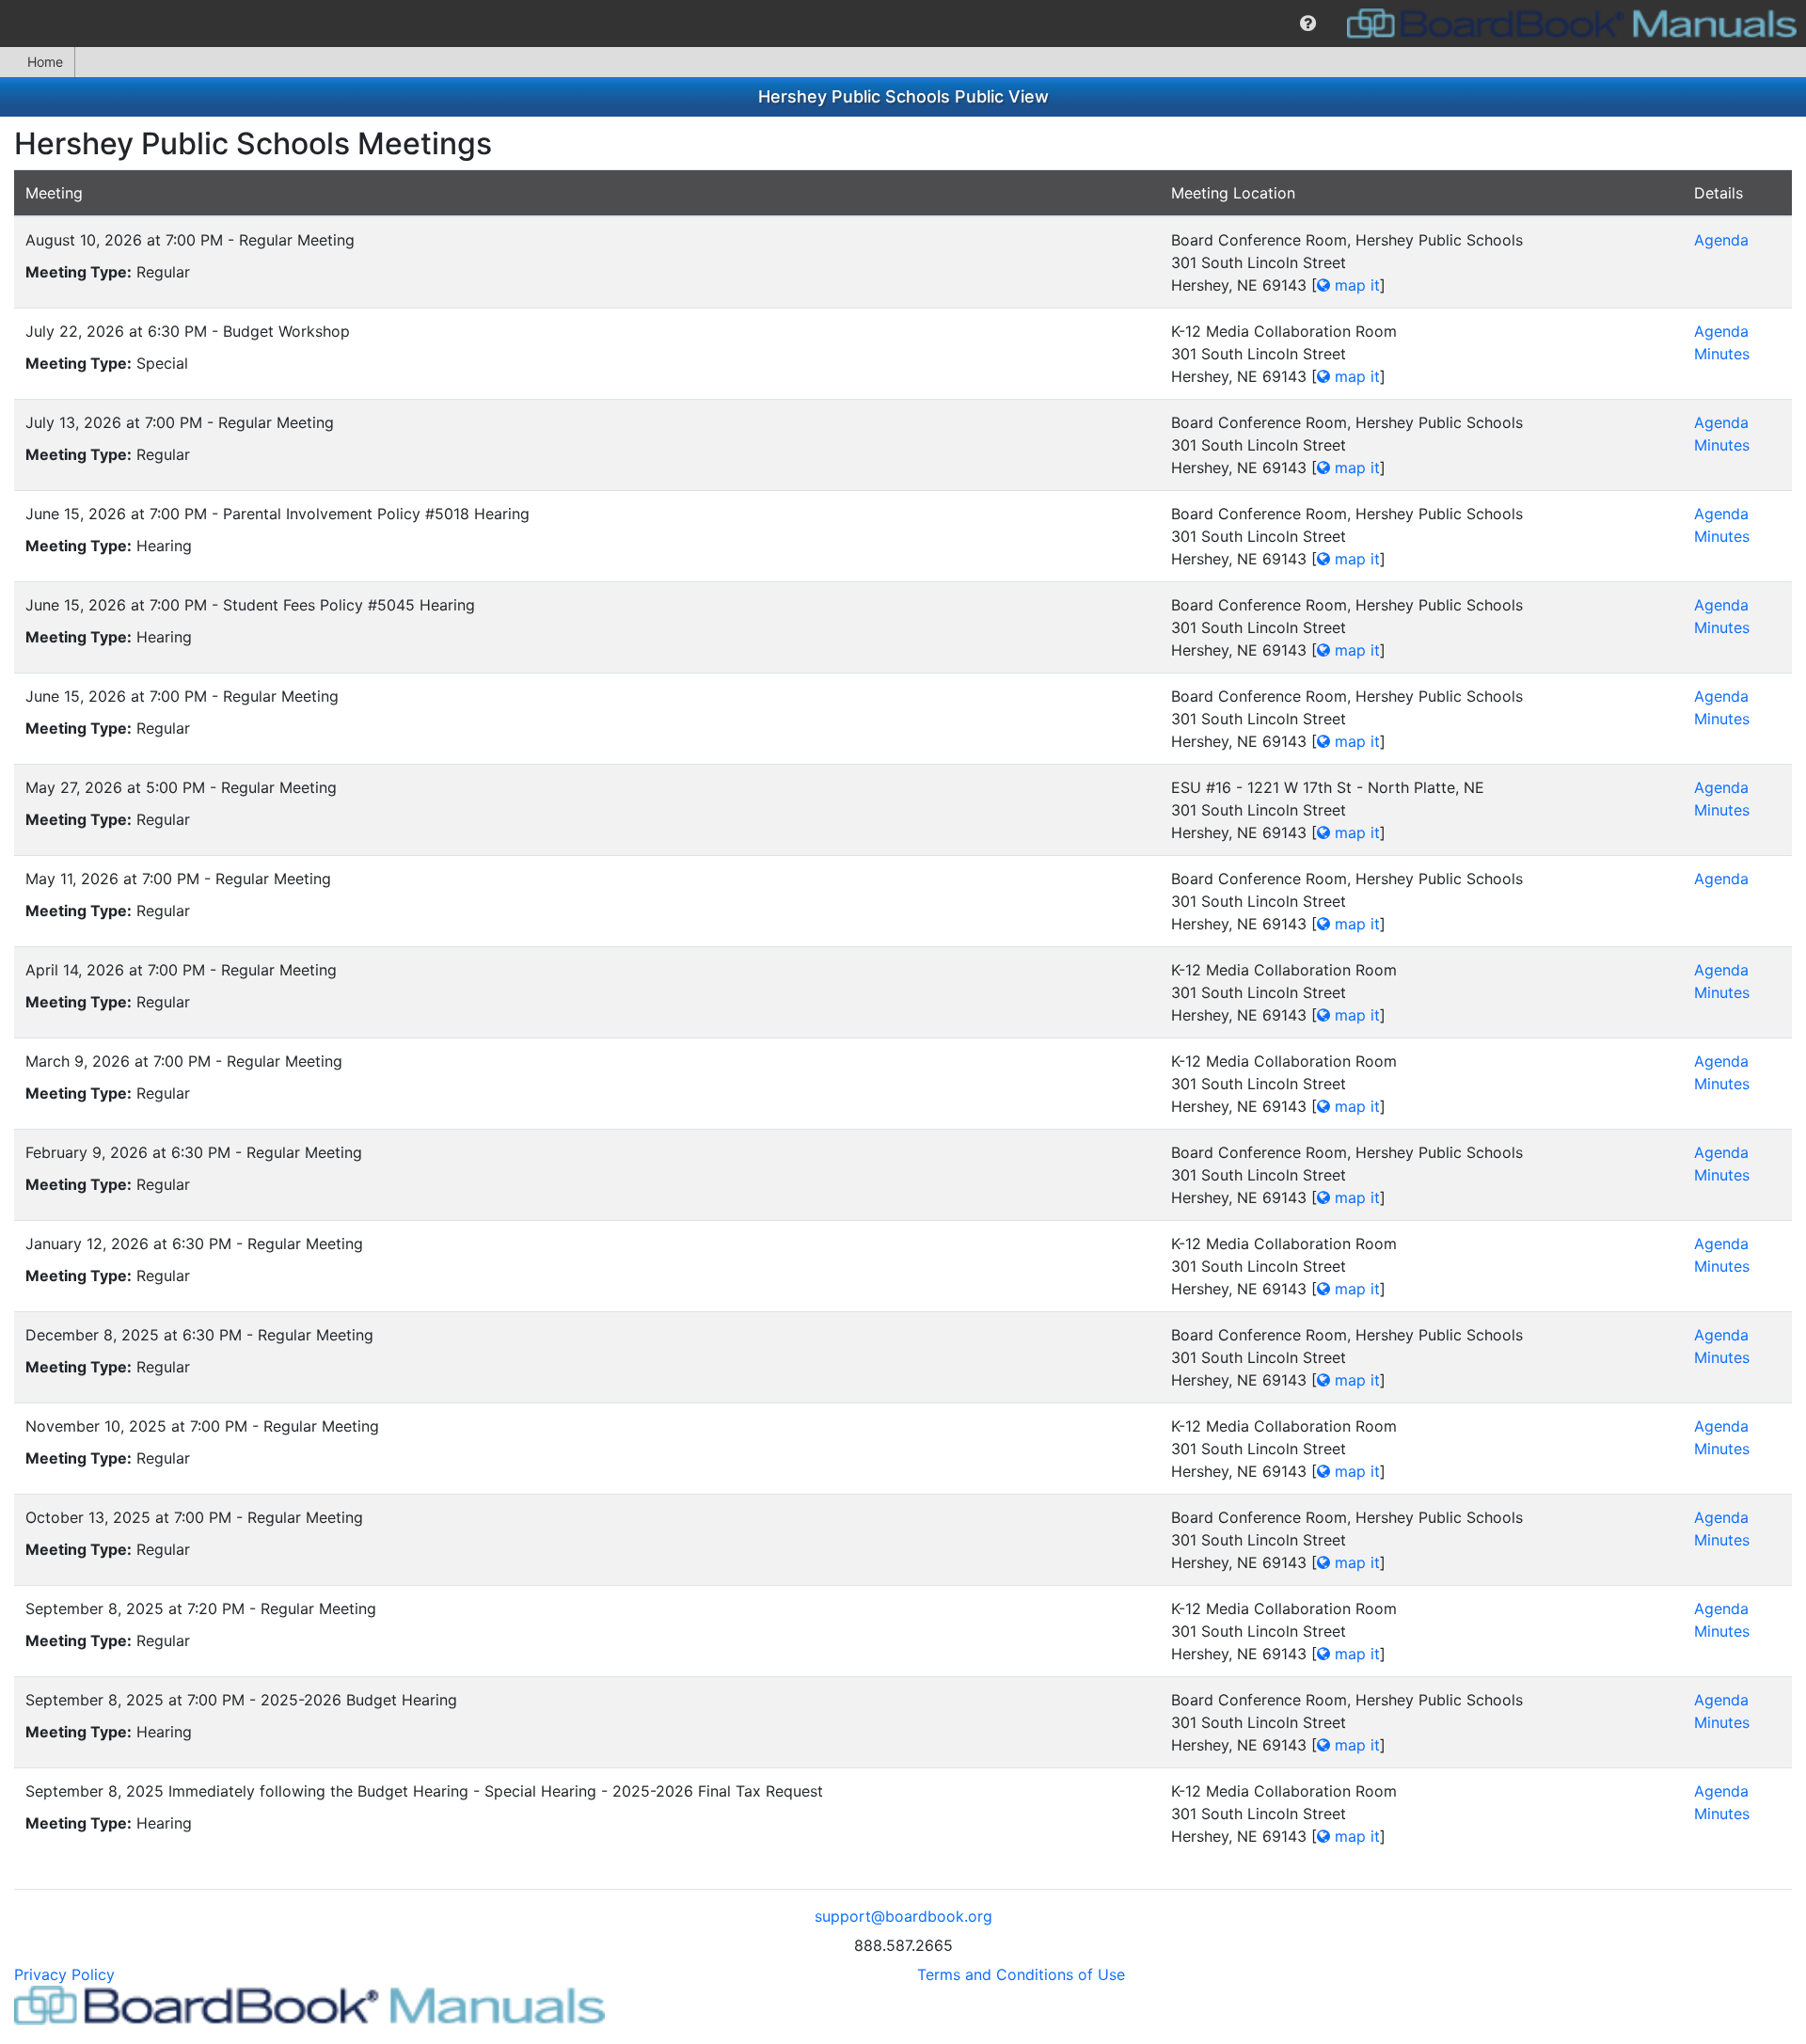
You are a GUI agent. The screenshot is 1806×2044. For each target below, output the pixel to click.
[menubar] (903, 24)
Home (45, 62)
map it (1355, 285)
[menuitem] (1308, 24)
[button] (1308, 24)
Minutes (1722, 354)
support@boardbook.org (903, 1916)
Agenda (1721, 240)
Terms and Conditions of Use (1021, 1974)
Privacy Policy (64, 1974)
